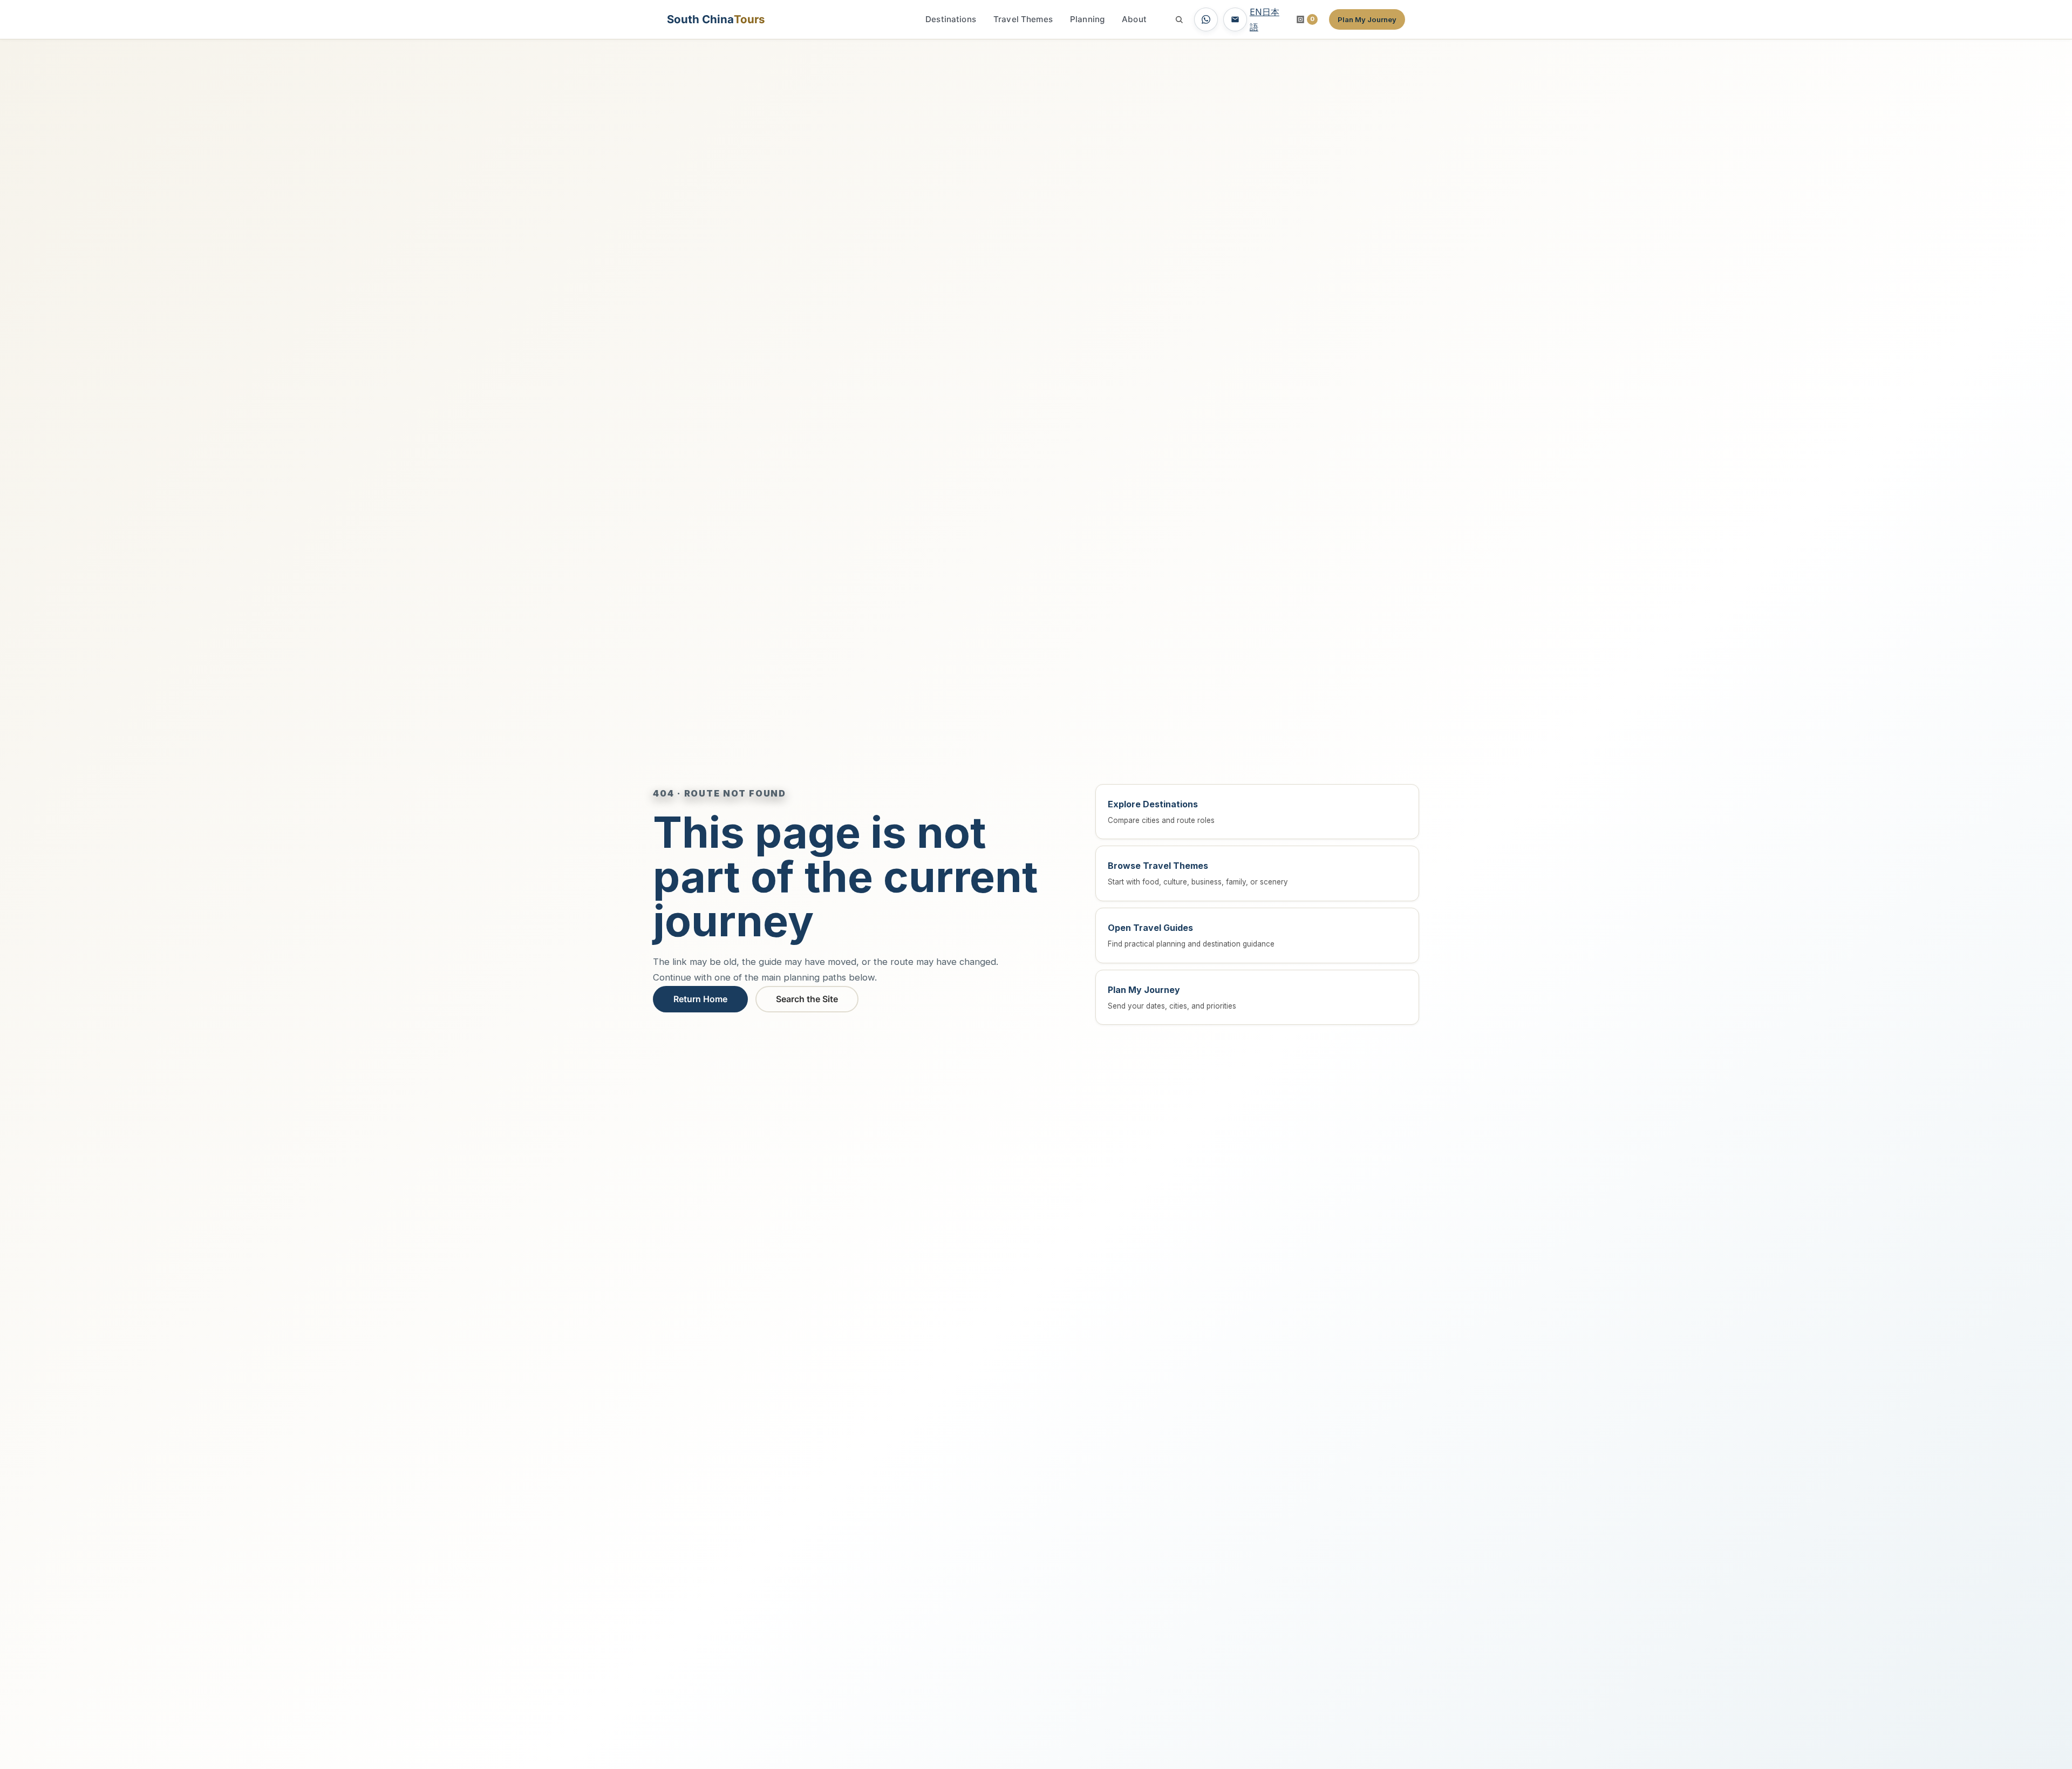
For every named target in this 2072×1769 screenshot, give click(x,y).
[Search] (1179, 19)
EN (1256, 12)
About (1134, 19)
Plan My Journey (1367, 19)
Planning (1087, 19)
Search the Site (807, 999)
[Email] (1235, 19)
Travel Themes (1023, 19)
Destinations (951, 19)
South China (716, 19)
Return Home (700, 999)
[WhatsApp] (1206, 19)
